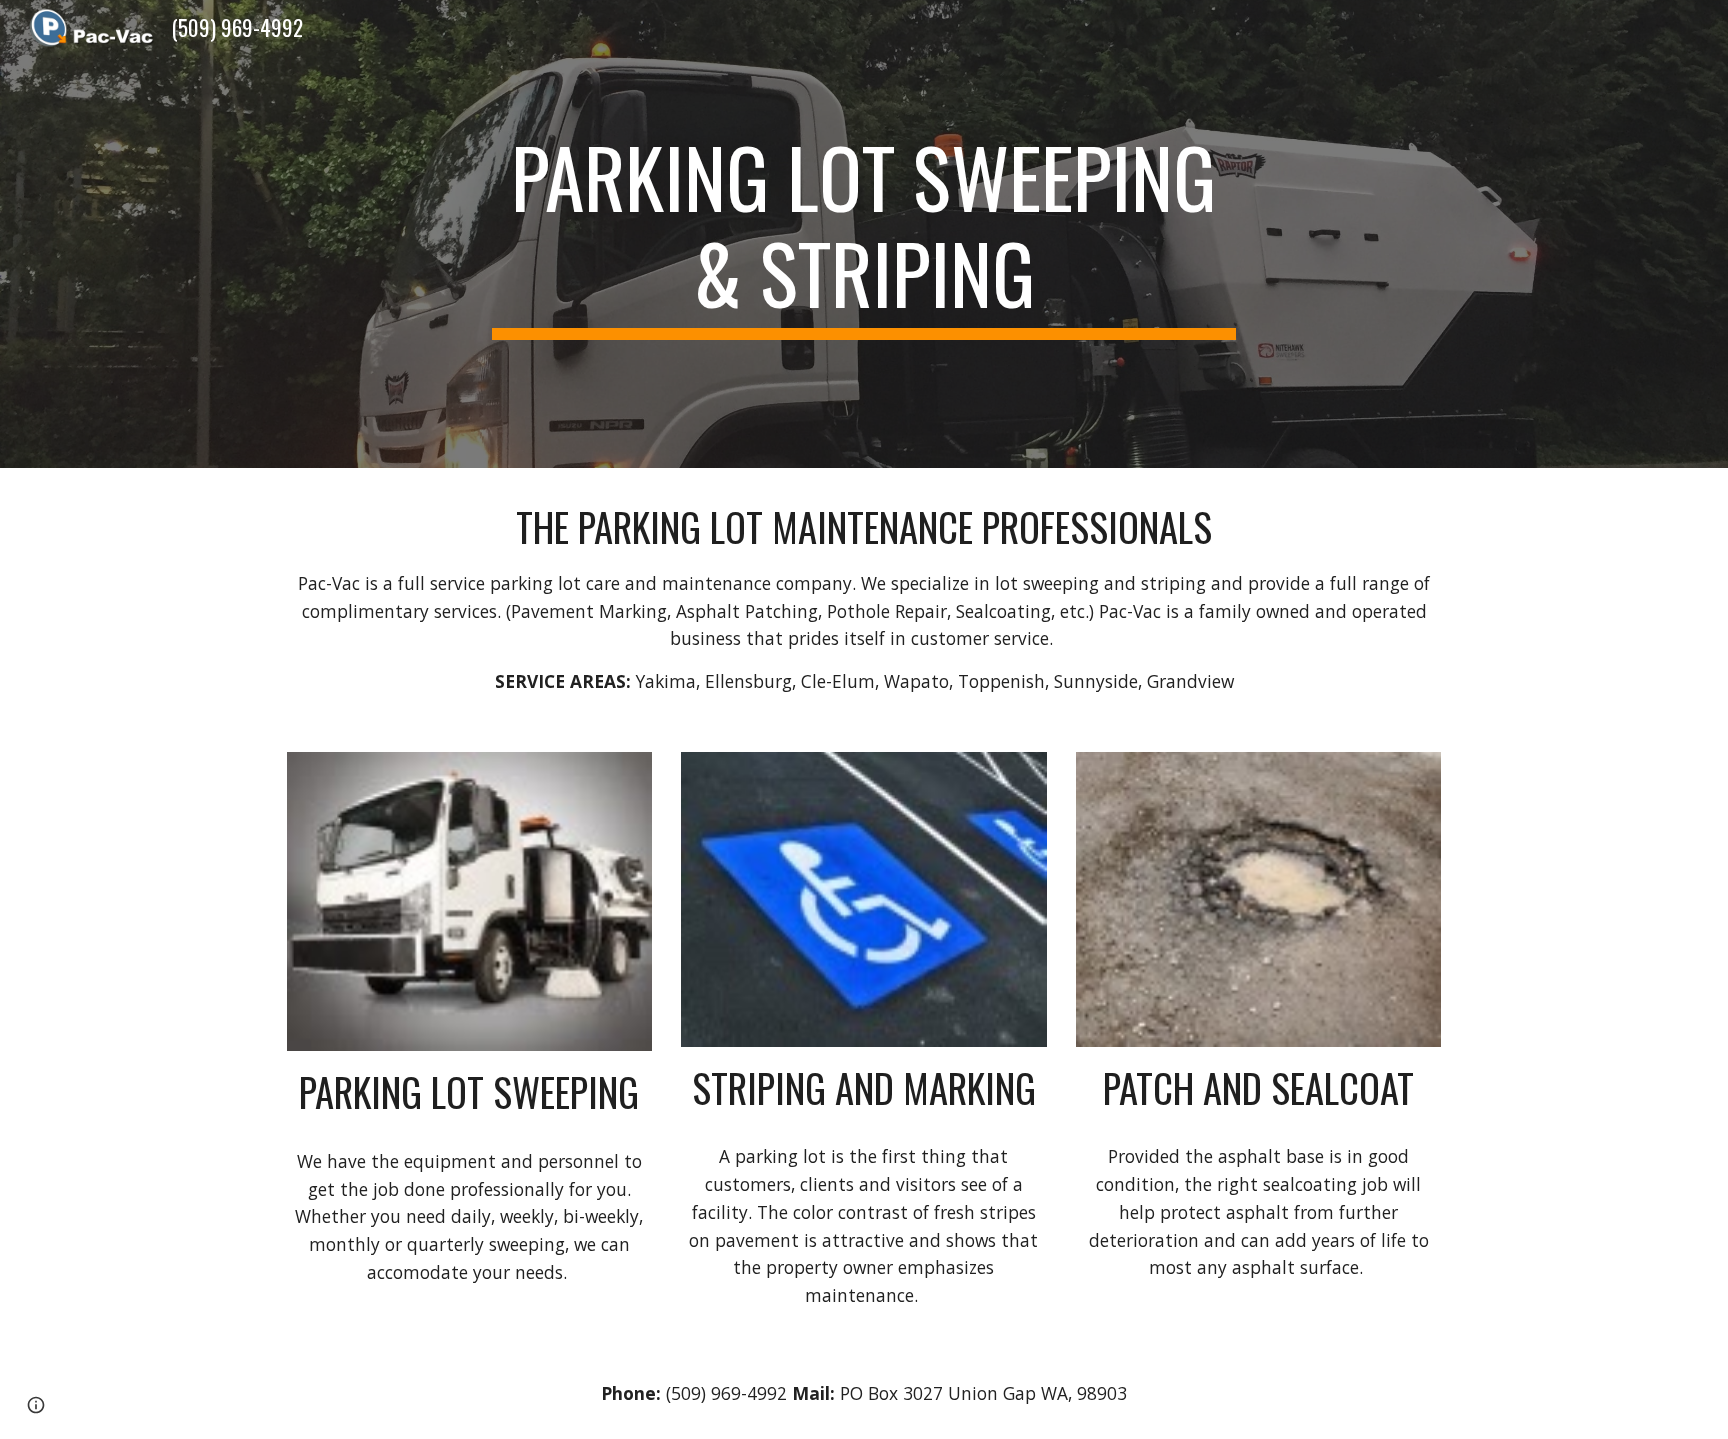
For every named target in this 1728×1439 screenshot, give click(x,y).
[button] (36, 1405)
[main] (864, 234)
